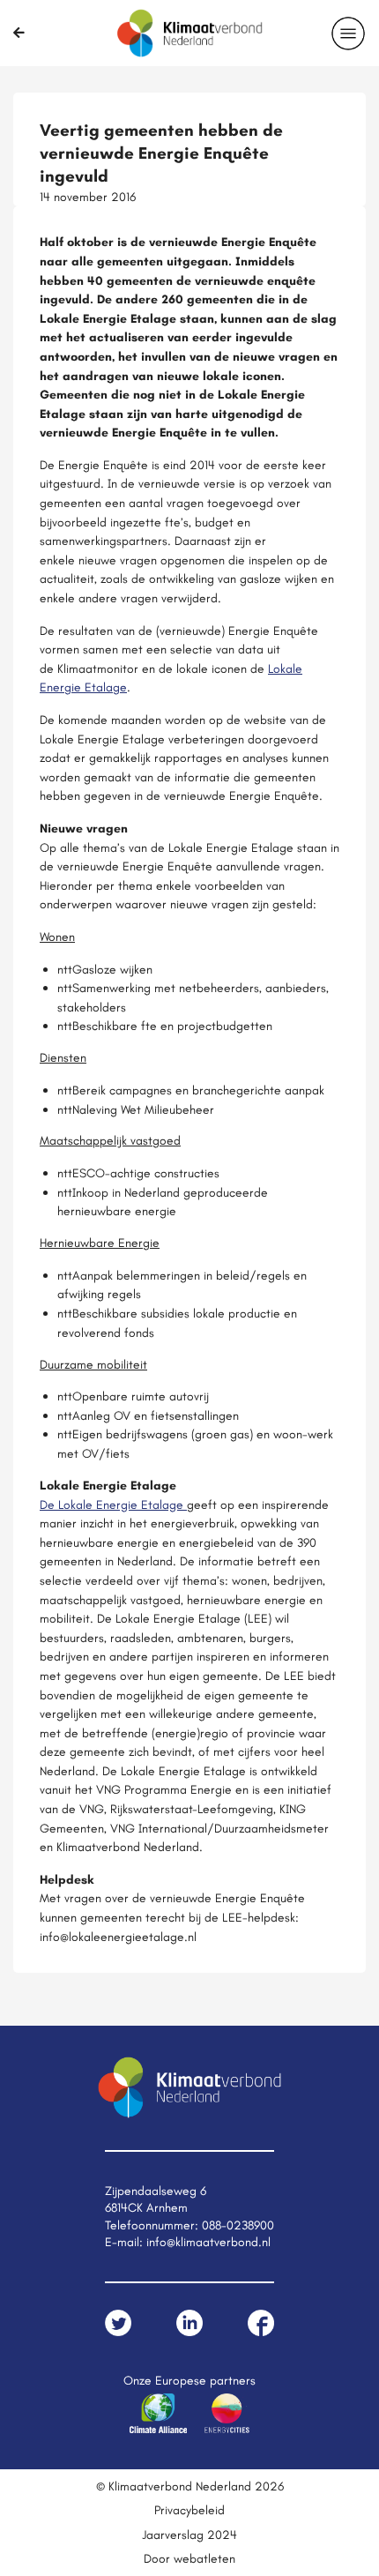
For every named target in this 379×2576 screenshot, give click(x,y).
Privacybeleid (189, 2510)
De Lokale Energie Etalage (113, 1505)
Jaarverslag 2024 (189, 2535)
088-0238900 (238, 2225)
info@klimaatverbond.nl (208, 2242)
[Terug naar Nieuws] (19, 33)
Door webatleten (189, 2558)
